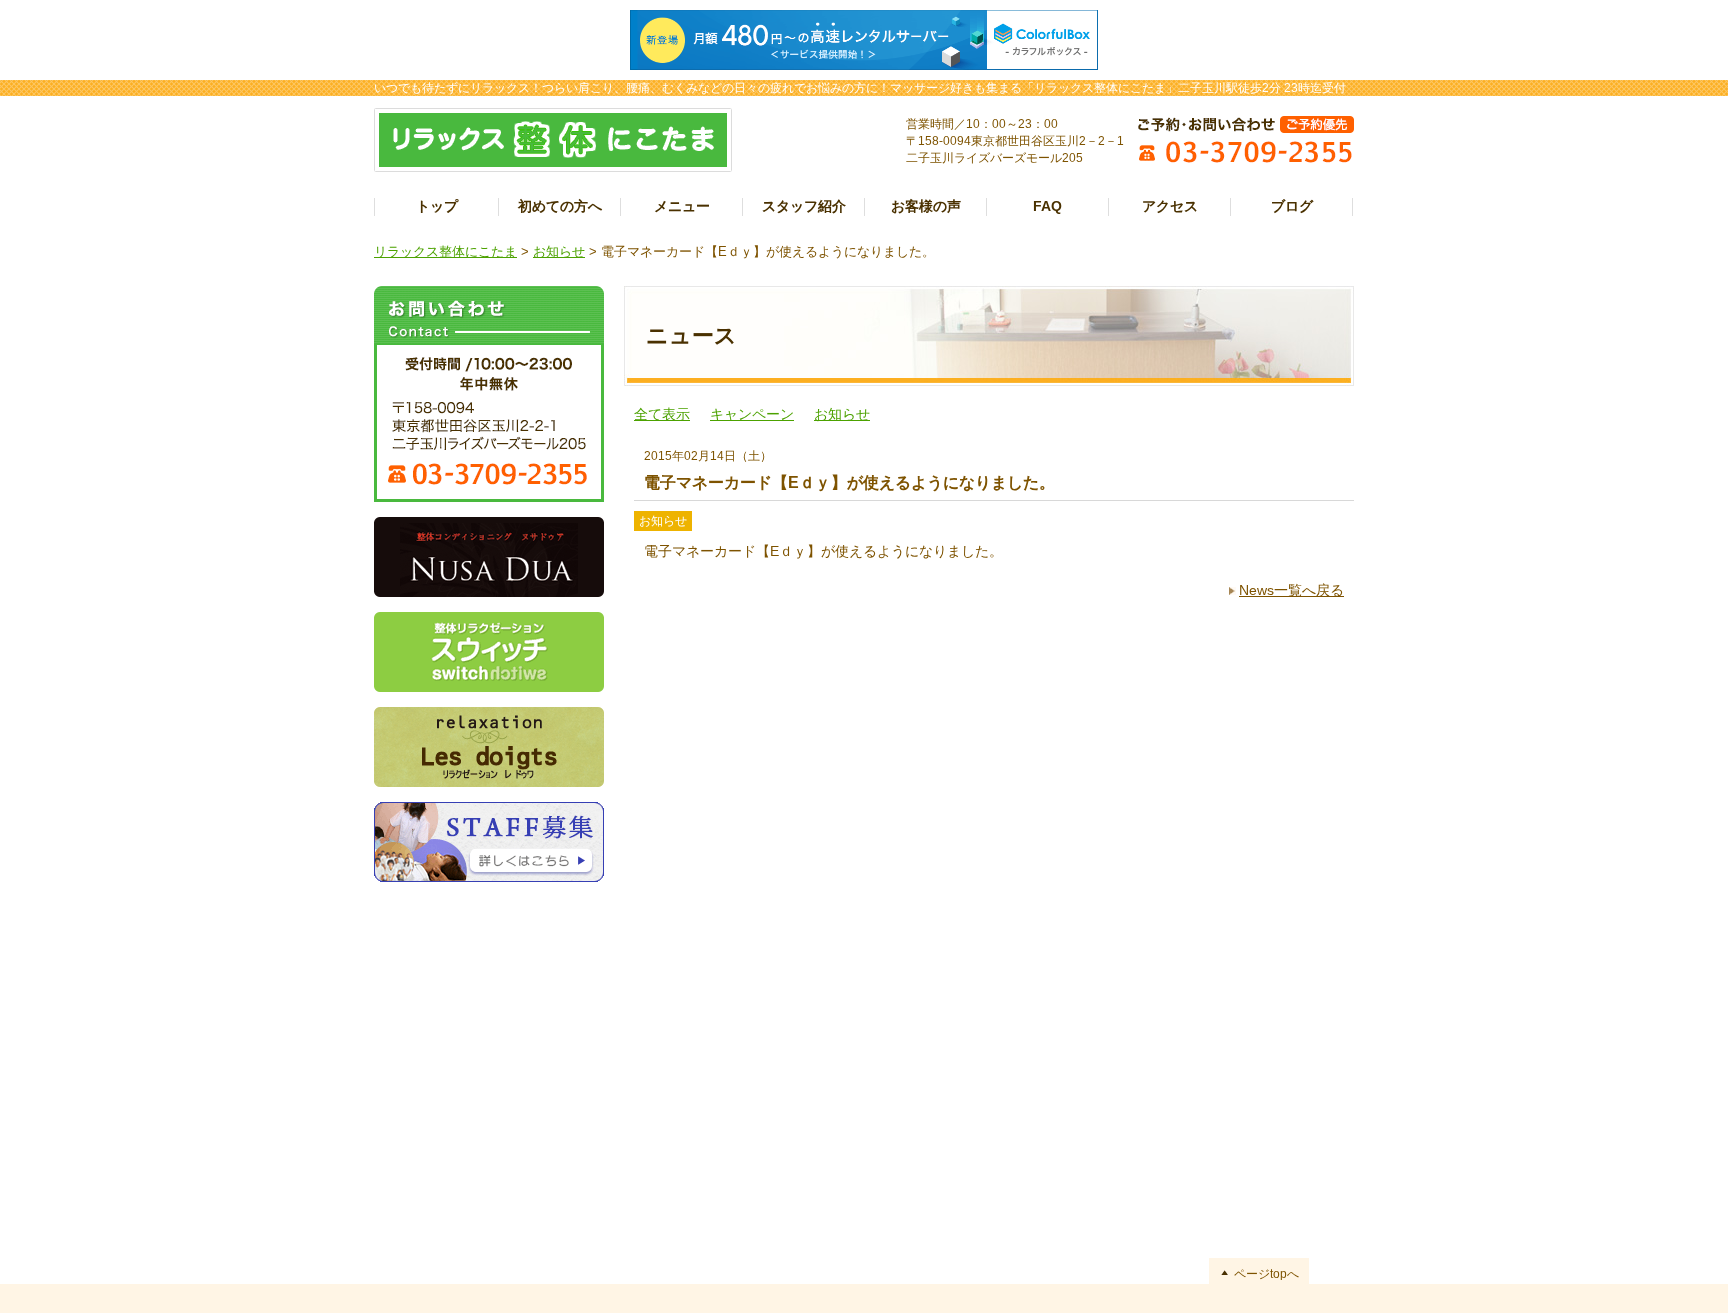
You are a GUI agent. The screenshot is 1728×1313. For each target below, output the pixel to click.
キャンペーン (752, 414)
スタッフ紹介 (804, 206)
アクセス (1170, 206)
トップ (437, 206)
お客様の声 (926, 206)
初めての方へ (560, 206)
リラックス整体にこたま (445, 251)
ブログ (1292, 206)
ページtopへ (1266, 1274)
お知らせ (559, 251)
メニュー (682, 206)
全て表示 (662, 414)
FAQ (1047, 206)
